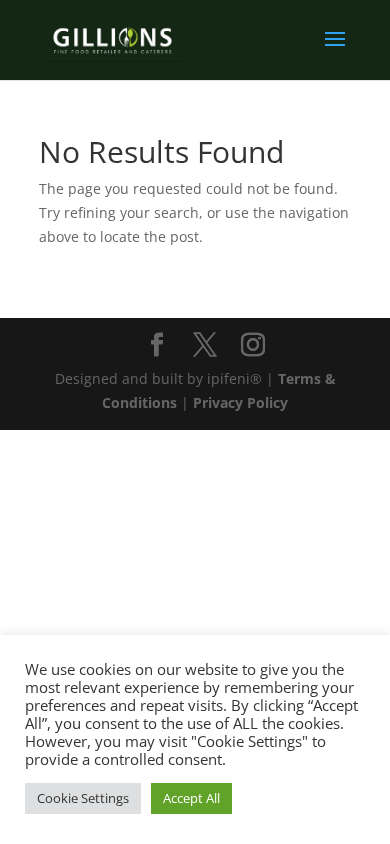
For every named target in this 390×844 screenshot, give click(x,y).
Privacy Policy (240, 402)
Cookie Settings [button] (83, 798)
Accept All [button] (191, 798)
